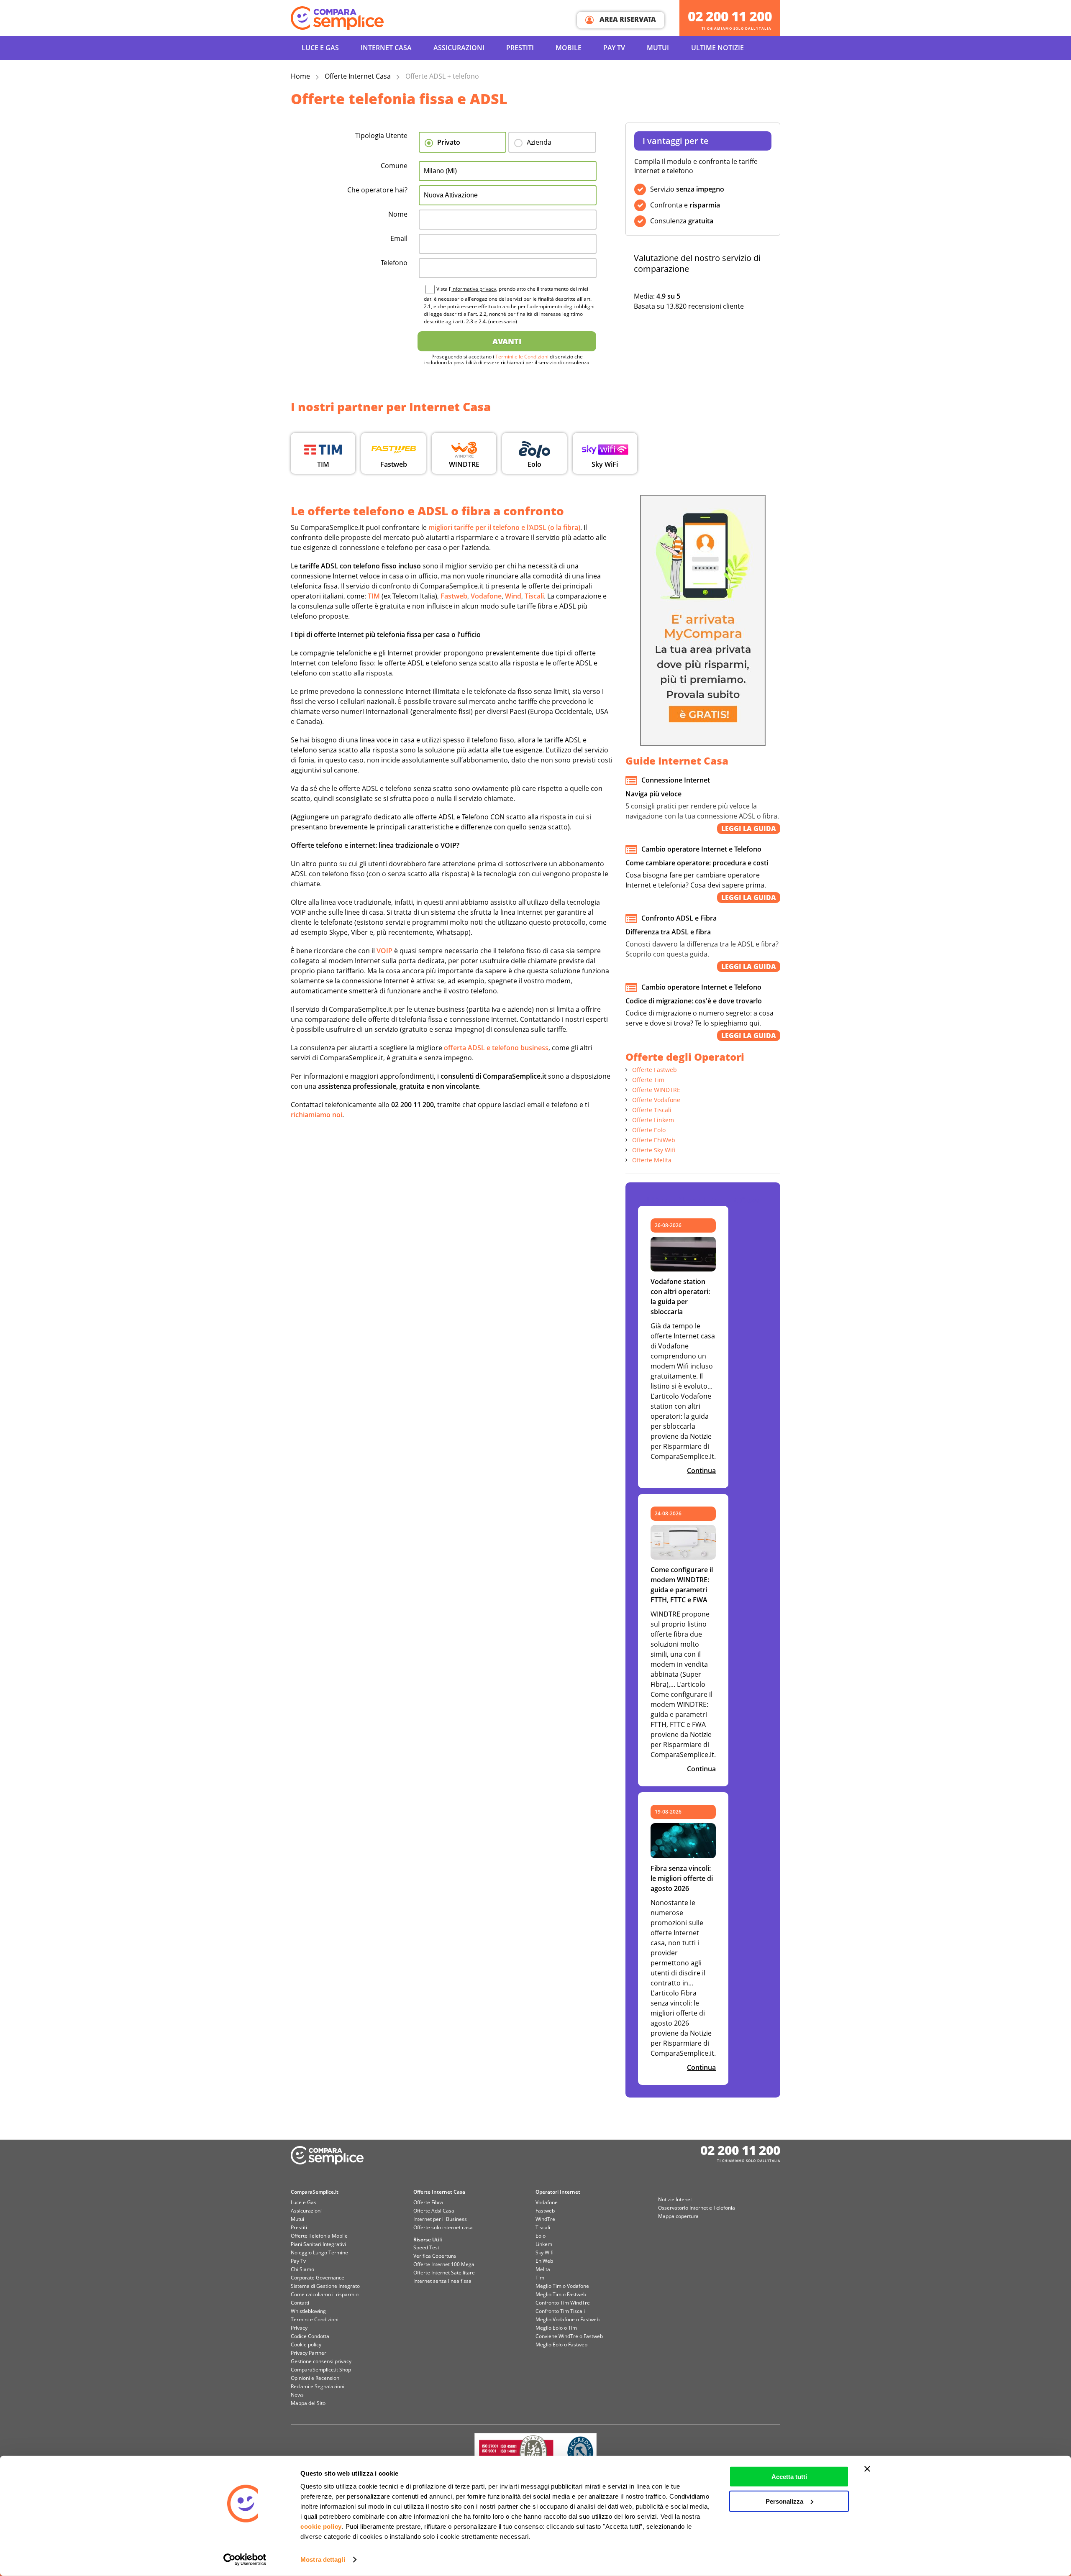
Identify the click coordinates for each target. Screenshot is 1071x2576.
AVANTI (507, 341)
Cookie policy (306, 2344)
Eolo (541, 2236)
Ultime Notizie (717, 48)
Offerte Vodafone (656, 1100)
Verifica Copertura (435, 2256)
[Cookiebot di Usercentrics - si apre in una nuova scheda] (245, 2560)
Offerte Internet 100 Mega (444, 2264)
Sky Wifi (544, 2252)
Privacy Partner (309, 2353)
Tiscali (543, 2227)
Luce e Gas (320, 48)
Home (300, 76)
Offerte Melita (652, 1160)
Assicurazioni (459, 48)
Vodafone (547, 2202)
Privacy (299, 2328)
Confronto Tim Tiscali (560, 2311)
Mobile (569, 48)
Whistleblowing (308, 2311)
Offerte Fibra (428, 2202)
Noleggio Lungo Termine (319, 2252)
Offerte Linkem (653, 1120)
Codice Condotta (310, 2336)
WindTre (545, 2219)
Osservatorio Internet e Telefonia (697, 2208)
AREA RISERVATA (627, 19)
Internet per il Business (440, 2219)
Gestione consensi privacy (321, 2361)
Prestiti (520, 48)
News (297, 2395)
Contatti (300, 2303)
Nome (398, 214)
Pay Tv (298, 2261)
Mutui (658, 48)
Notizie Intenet (675, 2199)
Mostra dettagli (323, 2559)
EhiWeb (544, 2261)
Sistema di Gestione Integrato (325, 2286)
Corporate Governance (318, 2278)
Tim (540, 2278)
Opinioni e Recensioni (316, 2378)
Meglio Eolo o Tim (556, 2328)
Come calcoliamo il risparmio (325, 2294)
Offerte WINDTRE (656, 1090)
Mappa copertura (678, 2216)
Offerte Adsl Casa (434, 2211)
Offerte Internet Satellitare (444, 2273)
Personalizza (784, 2501)
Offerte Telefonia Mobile (319, 2236)
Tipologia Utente (381, 136)
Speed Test (426, 2247)
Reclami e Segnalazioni (318, 2386)
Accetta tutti (789, 2477)
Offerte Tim (648, 1080)
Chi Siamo (302, 2269)
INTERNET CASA (386, 48)
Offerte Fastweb (655, 1070)
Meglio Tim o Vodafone (562, 2286)
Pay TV (614, 48)
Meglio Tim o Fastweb (561, 2294)
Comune (394, 166)
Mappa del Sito (308, 2403)
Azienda (539, 142)
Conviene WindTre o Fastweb (569, 2336)
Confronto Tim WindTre (563, 2303)
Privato (449, 142)
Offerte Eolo (649, 1130)
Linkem (544, 2244)
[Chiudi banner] (867, 2469)
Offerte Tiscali (652, 1110)
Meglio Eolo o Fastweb (561, 2344)
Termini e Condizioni (315, 2319)
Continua (701, 1471)
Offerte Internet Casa (358, 76)
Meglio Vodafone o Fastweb (568, 2319)
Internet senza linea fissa (442, 2281)
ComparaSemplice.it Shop (321, 2370)
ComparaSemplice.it (315, 2192)
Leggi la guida (749, 829)
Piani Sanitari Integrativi (318, 2244)
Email (399, 238)
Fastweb (545, 2211)
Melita (543, 2269)
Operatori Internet (558, 2192)
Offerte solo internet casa (443, 2227)
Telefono (394, 263)
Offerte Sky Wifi (654, 1150)
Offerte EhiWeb (654, 1140)
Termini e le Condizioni (522, 357)
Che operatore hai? (377, 190)
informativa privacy (474, 289)
